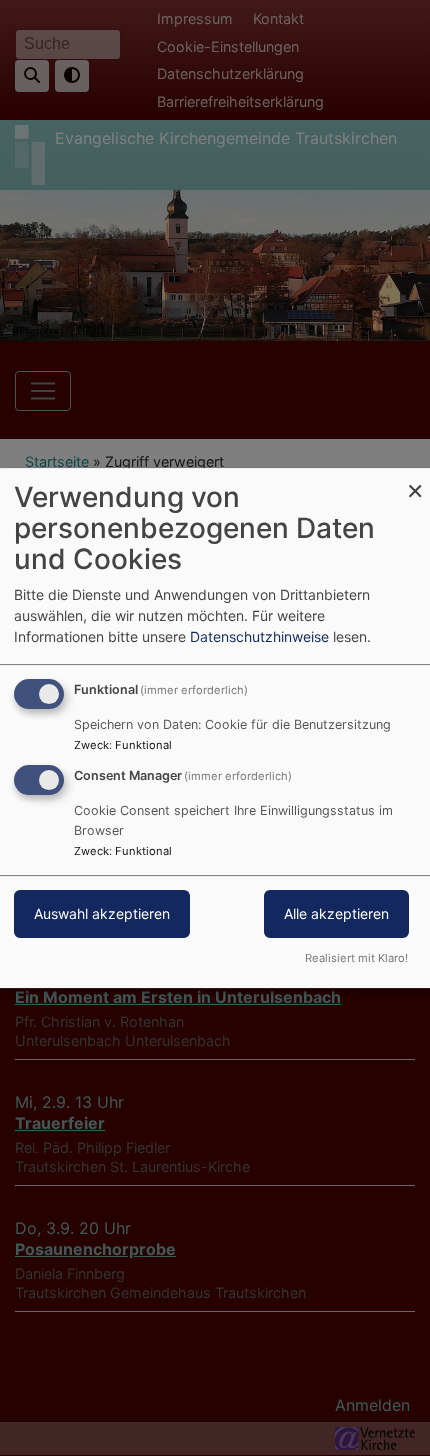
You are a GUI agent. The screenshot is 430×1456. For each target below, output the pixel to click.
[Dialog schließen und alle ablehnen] (415, 480)
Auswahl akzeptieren (102, 913)
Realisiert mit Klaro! (356, 958)
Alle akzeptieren (336, 913)
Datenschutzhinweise (259, 636)
